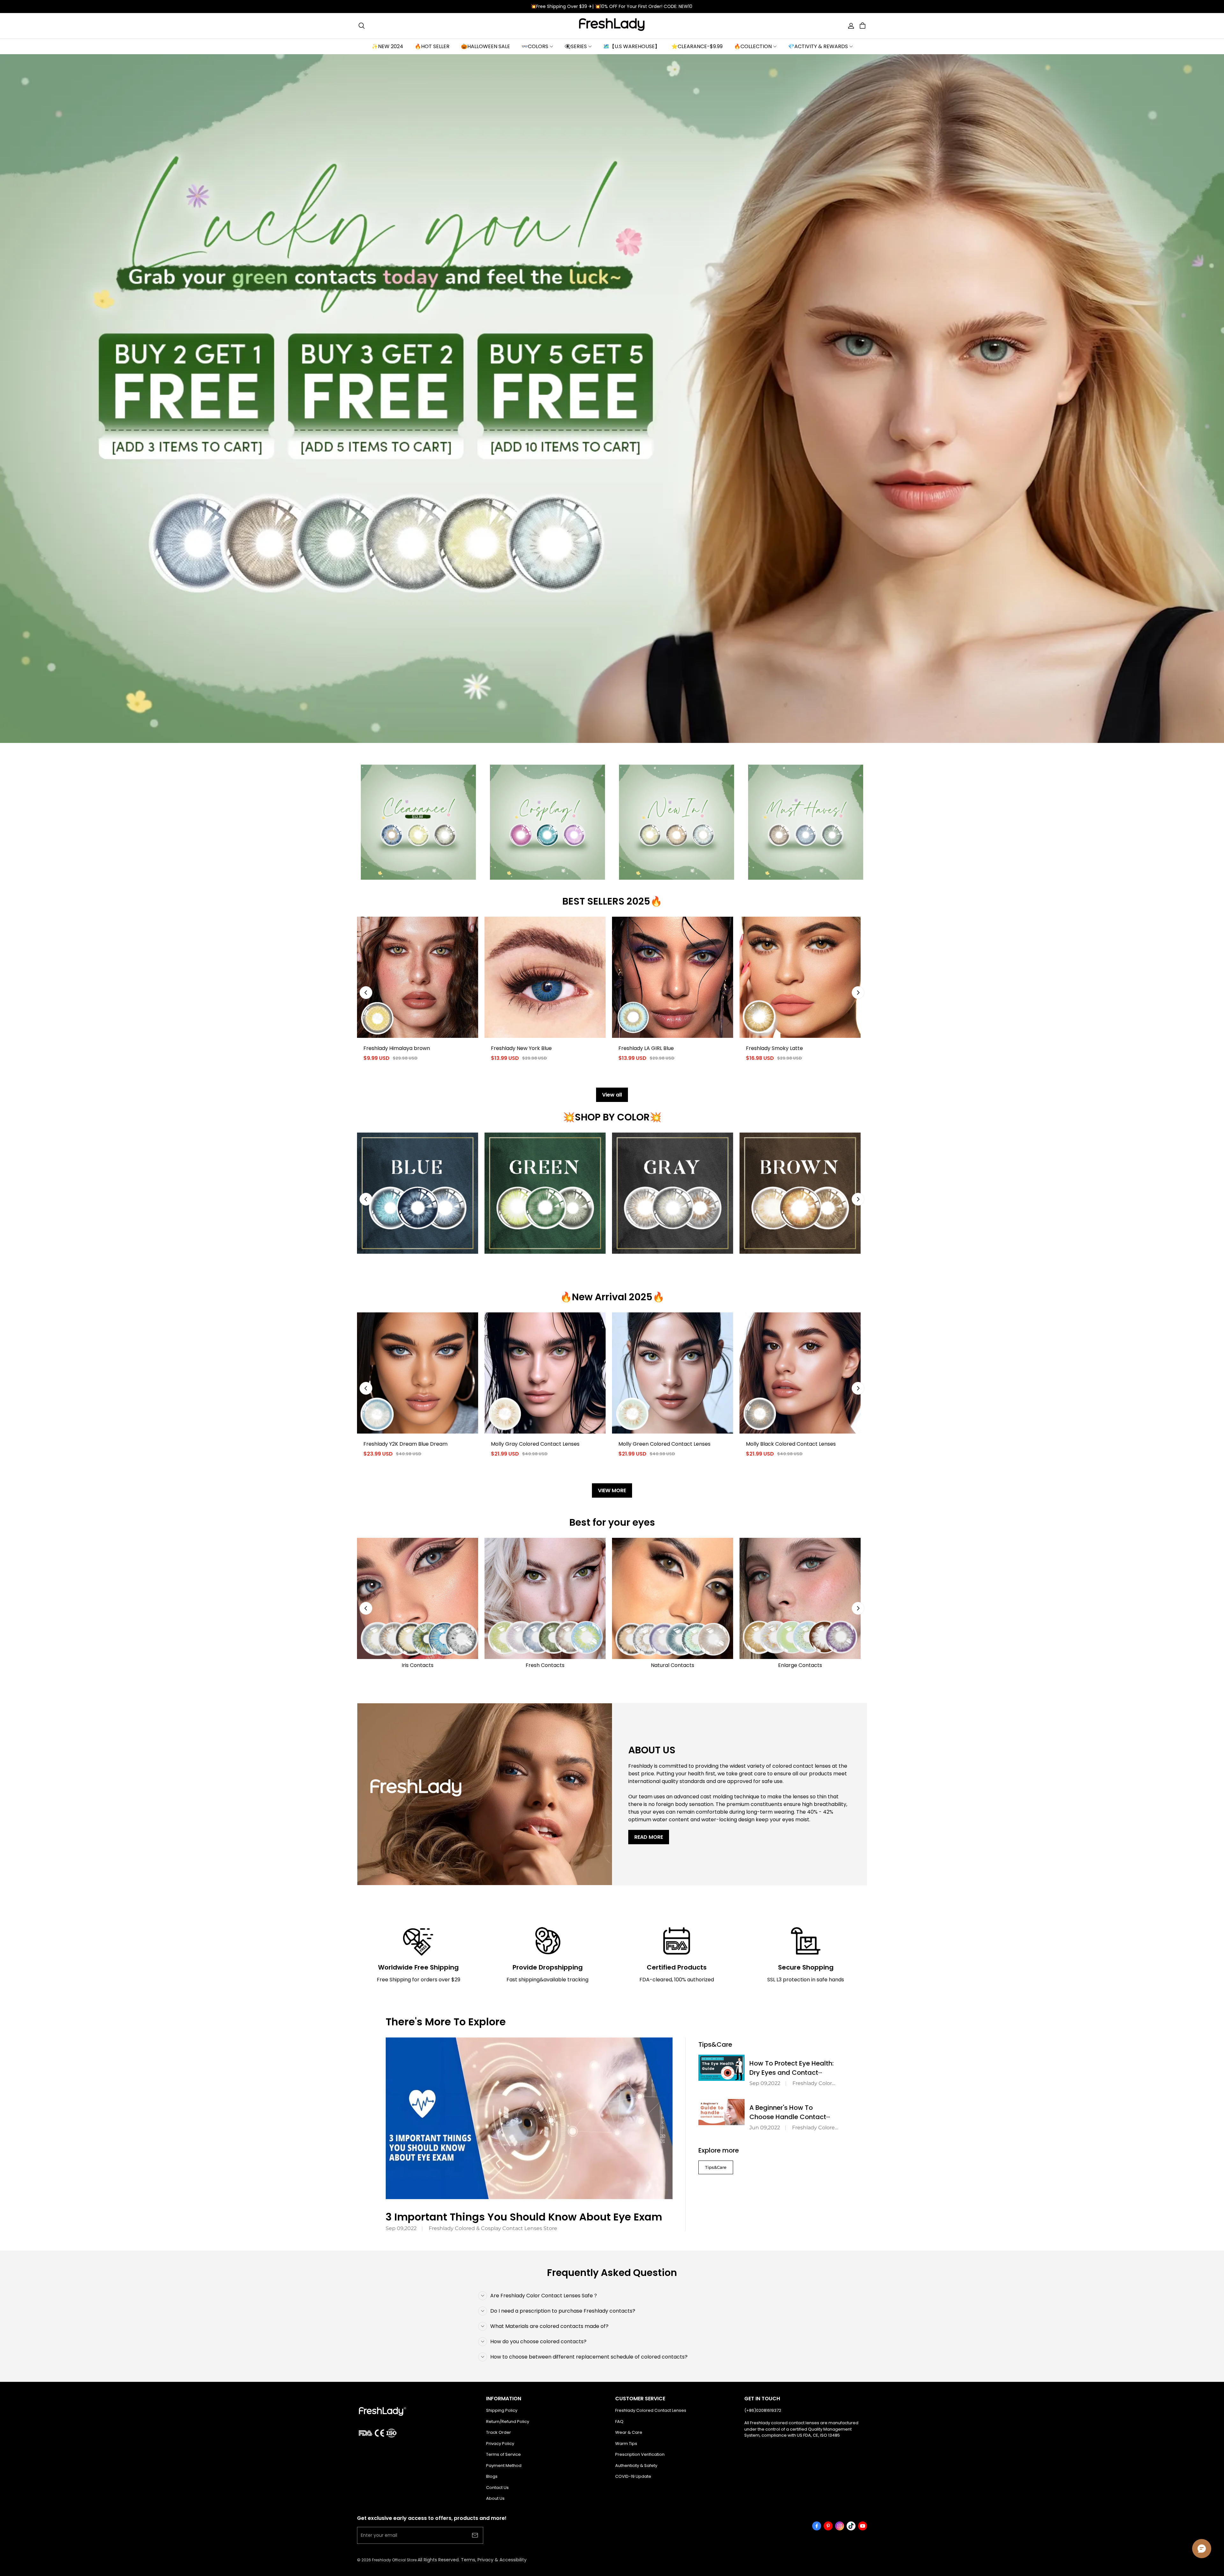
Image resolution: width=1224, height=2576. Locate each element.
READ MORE (649, 1837)
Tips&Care (716, 2167)
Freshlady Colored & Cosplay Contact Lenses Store (493, 2228)
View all (612, 1095)
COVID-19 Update (633, 2476)
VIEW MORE (612, 1490)
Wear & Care (629, 2432)
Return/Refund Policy (508, 2422)
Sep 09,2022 (401, 2228)
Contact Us (497, 2488)
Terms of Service (503, 2454)
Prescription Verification (640, 2454)
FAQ (619, 2422)
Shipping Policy (502, 2410)
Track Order (499, 2432)
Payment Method (504, 2466)
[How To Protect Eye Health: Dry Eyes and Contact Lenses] (721, 2068)
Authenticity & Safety (636, 2466)
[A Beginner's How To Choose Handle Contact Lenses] (721, 2112)
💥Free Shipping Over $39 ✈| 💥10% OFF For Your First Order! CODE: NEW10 (612, 6)
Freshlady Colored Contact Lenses (651, 2410)
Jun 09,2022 (765, 2128)
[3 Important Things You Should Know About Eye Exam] (529, 2118)
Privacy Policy (500, 2444)
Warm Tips (626, 2444)
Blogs (492, 2476)
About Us (495, 2498)
